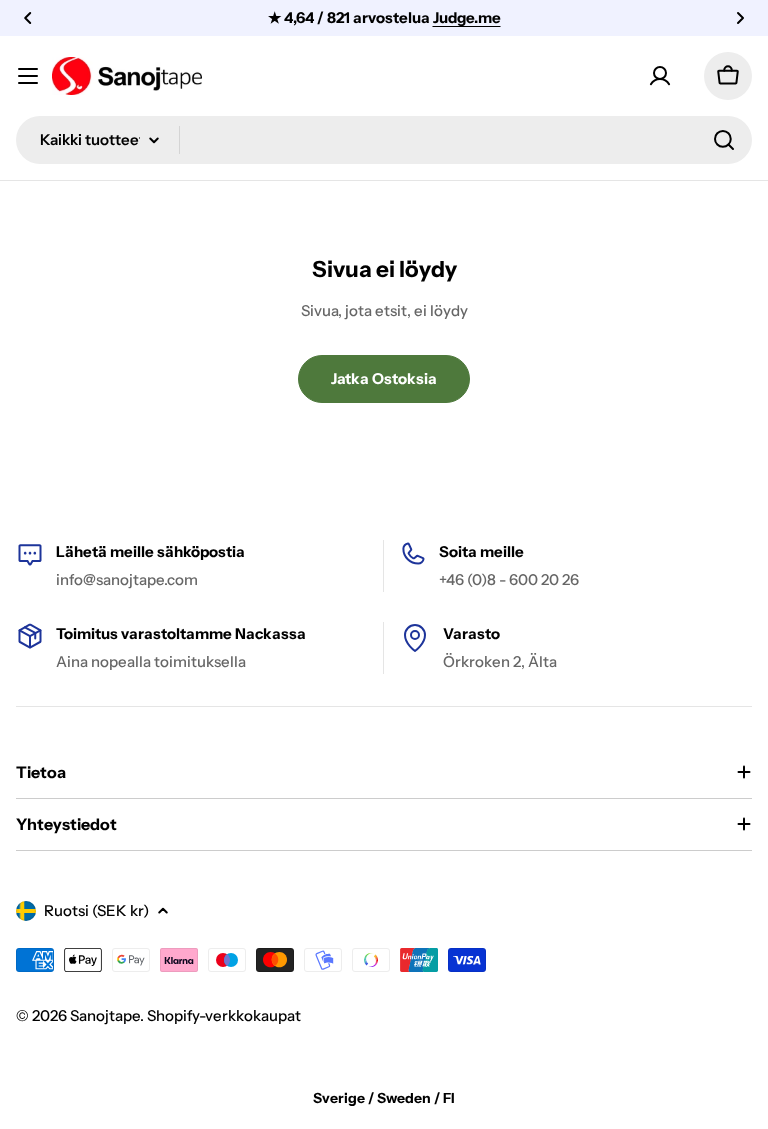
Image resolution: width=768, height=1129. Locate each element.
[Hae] (724, 140)
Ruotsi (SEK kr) (96, 910)
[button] (28, 18)
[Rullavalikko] (28, 76)
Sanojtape (105, 1015)
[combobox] (384, 140)
